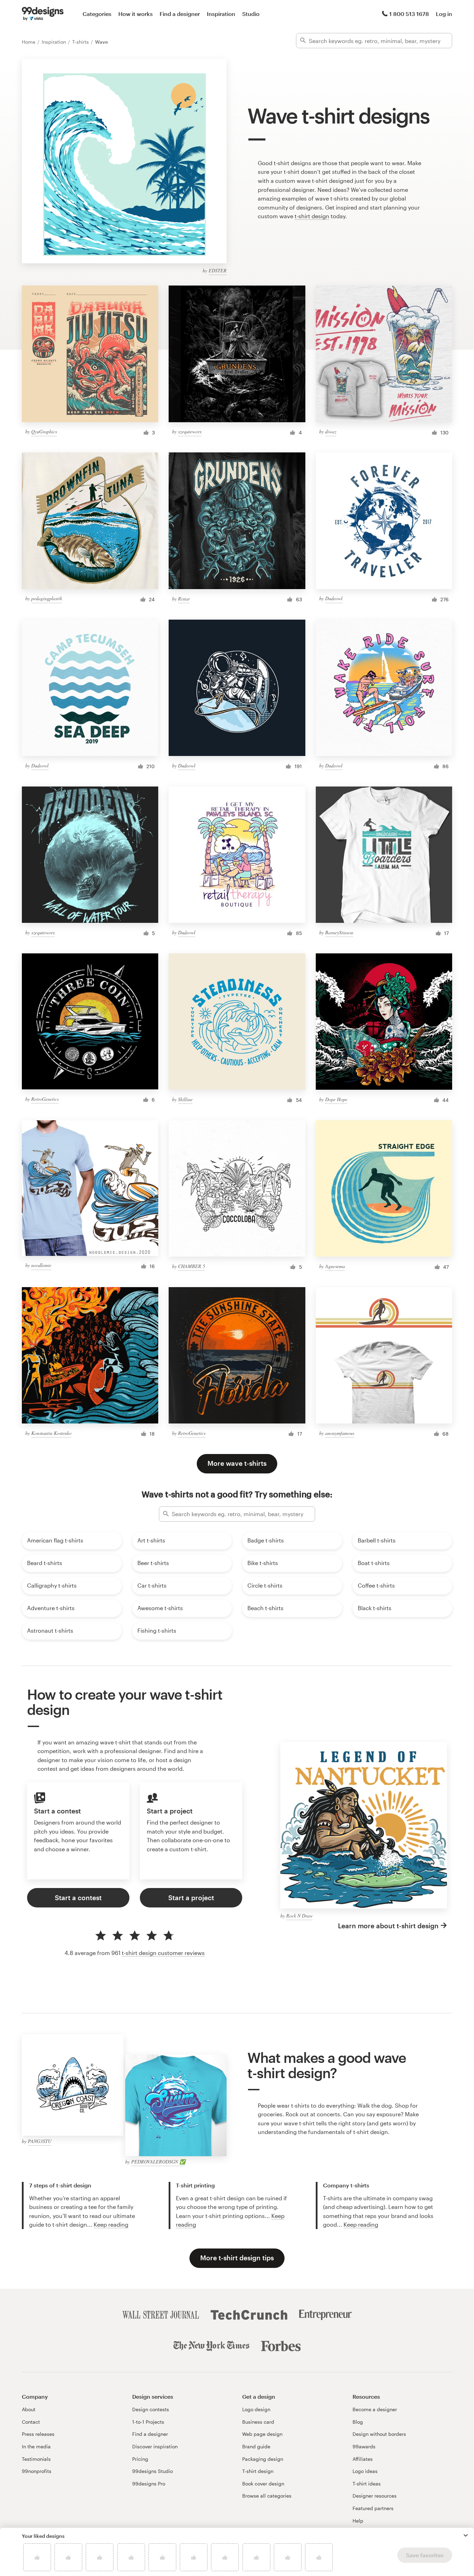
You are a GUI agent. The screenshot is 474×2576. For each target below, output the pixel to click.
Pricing (140, 2459)
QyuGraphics (44, 431)
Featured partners (373, 2508)
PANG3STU (40, 2141)
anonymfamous (340, 1433)
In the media (36, 2446)
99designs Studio (153, 2471)
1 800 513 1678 (409, 14)
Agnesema (335, 1266)
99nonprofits (37, 2471)
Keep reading (111, 2224)
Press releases (38, 2434)
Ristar (184, 599)
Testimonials (36, 2459)
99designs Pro (149, 2484)
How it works (136, 14)
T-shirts (81, 42)
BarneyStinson (339, 932)
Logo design (256, 2409)
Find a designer (180, 14)
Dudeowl (334, 598)
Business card (258, 2422)
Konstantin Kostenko (51, 1433)
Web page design (262, 2434)
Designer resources (375, 2496)
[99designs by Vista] (43, 14)
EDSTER (218, 270)
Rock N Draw (299, 1916)
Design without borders (379, 2434)
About (29, 2409)
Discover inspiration (155, 2446)
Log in (444, 14)
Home (29, 42)
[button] (466, 2535)
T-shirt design (258, 2471)
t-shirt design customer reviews (163, 1953)
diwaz (331, 431)
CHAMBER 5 (192, 1266)
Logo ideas (365, 2471)
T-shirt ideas (367, 2484)
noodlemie (41, 1265)
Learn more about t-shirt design (388, 1926)
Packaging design (263, 2459)
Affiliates (363, 2459)
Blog (358, 2422)
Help (358, 2521)
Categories (97, 14)
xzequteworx (190, 431)
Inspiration (221, 14)
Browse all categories (267, 2496)
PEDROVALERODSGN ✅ (158, 2162)
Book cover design (263, 2484)
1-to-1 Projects (148, 2422)
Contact (31, 2422)
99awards (364, 2446)
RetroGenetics (45, 1099)
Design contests (151, 2409)
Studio (251, 14)
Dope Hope (336, 1099)
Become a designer (375, 2409)
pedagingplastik (47, 598)
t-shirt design (312, 216)
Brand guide (256, 2446)
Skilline (185, 1099)
